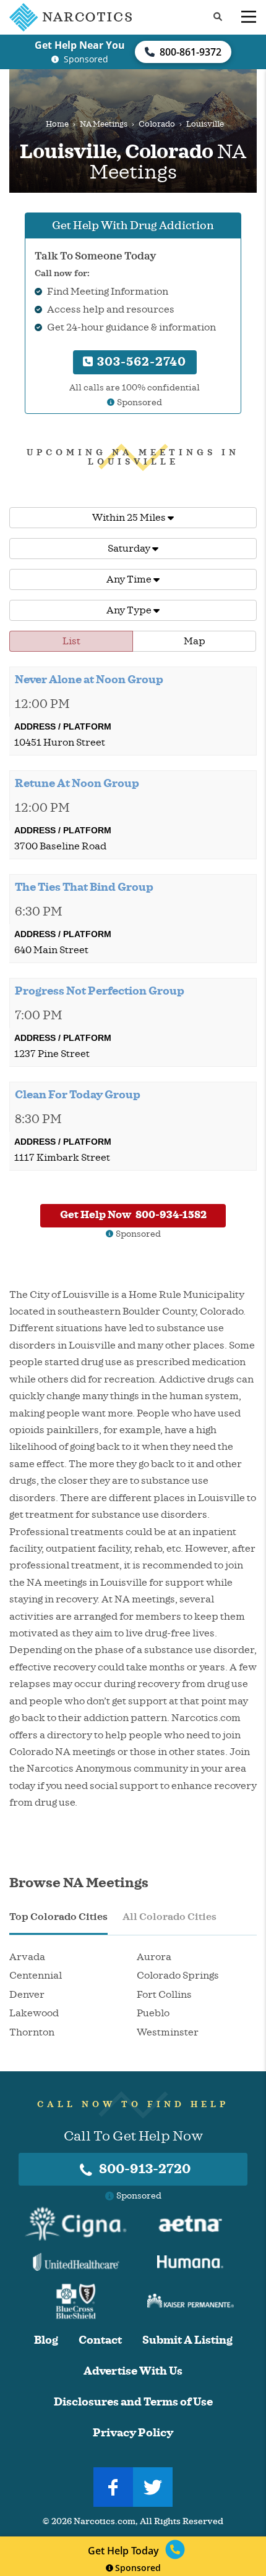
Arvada (27, 1957)
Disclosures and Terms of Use (133, 2402)
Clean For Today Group (78, 1095)
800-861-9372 (191, 52)
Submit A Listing (187, 2340)
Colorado (157, 124)
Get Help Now (133, 1215)
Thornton (32, 2032)
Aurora (154, 1957)
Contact (100, 2340)
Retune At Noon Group (77, 783)
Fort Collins (164, 1995)
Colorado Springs (178, 1976)
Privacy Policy (133, 2433)
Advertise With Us (133, 2371)
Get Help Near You (80, 45)
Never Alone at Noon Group (89, 680)
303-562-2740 (140, 362)
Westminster (168, 2032)
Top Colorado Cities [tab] (58, 1917)
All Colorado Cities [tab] (169, 1917)
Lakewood (34, 2013)
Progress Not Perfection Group (100, 991)
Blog (46, 2340)
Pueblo (153, 2013)
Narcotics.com (105, 2521)
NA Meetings (104, 124)
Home (57, 124)
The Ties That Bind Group (84, 887)
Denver (27, 1995)
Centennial (36, 1976)
